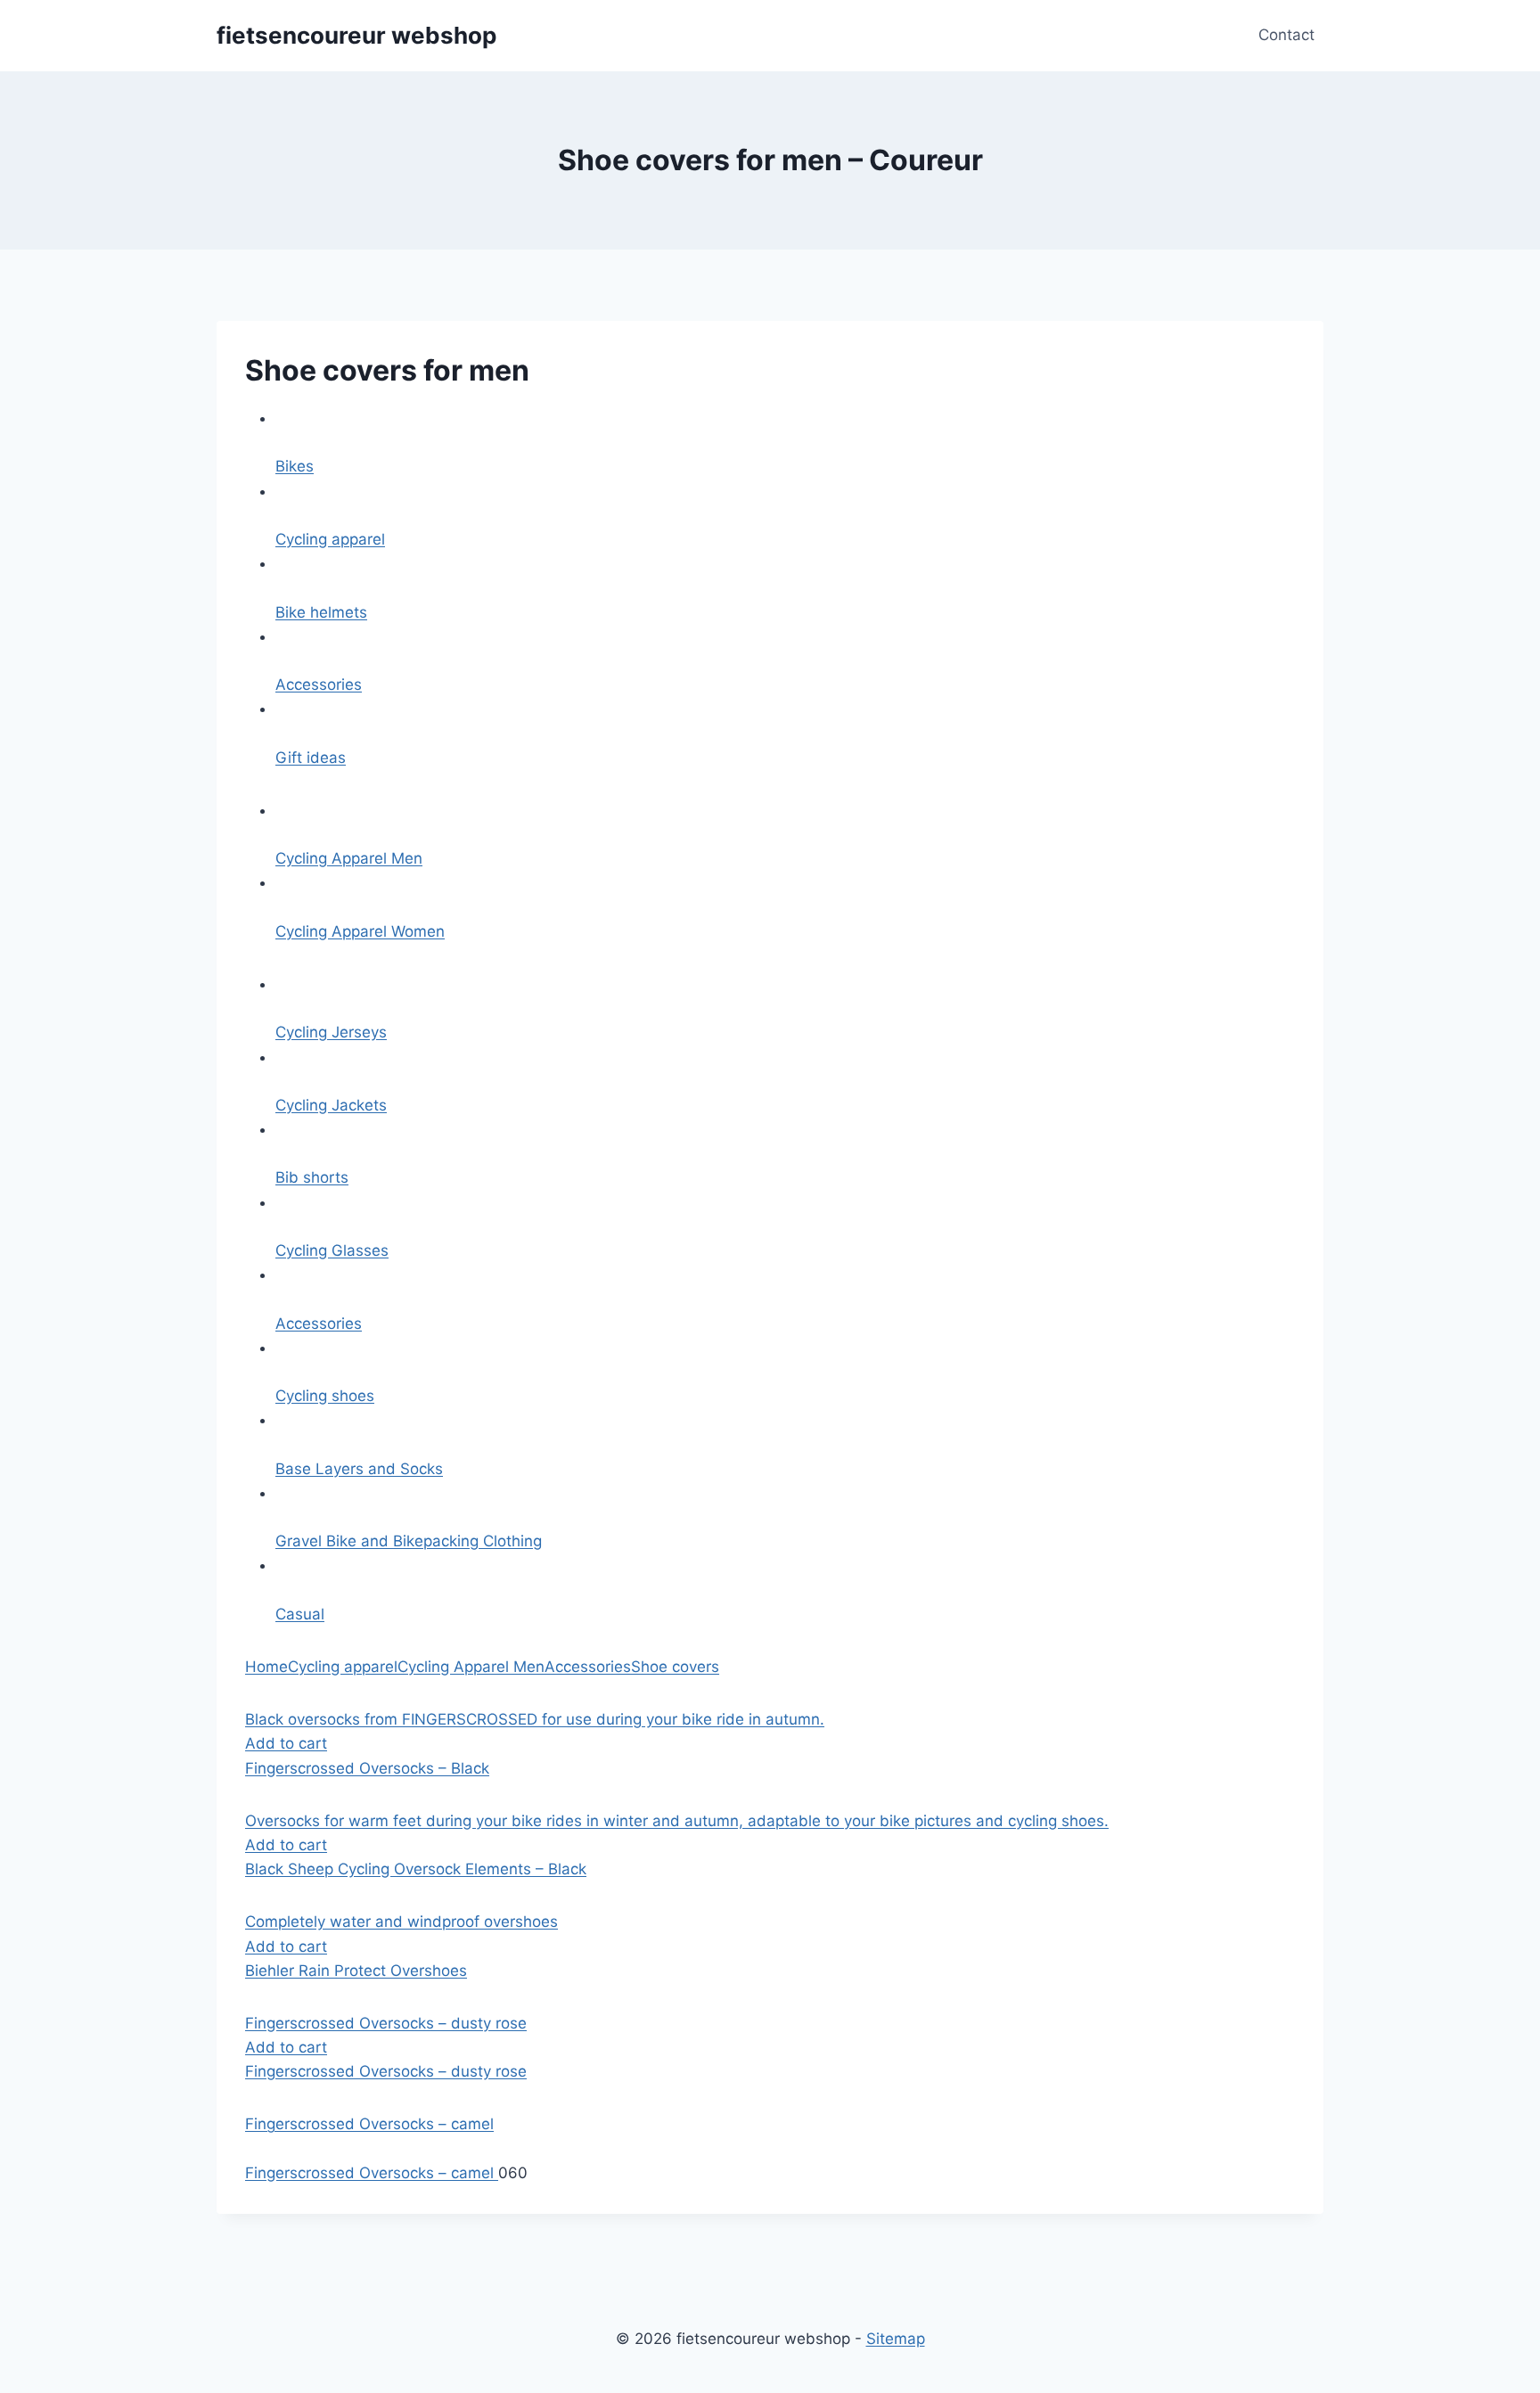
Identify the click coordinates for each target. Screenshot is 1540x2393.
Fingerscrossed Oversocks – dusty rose (386, 2071)
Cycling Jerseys (331, 1032)
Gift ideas (311, 758)
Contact (1286, 35)
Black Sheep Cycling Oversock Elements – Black (416, 1869)
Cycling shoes (325, 1396)
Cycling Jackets (331, 1105)
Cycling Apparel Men (349, 858)
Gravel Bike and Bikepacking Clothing (409, 1541)
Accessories (319, 684)
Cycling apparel (330, 539)
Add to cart (286, 1743)
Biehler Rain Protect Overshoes (356, 1971)
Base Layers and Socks (359, 1469)
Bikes (295, 466)
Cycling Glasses (332, 1250)
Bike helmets (321, 612)
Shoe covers (675, 1667)
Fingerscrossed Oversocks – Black (367, 1768)
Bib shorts (312, 1177)
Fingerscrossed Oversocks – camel (372, 2173)
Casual (300, 1614)
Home (266, 1667)
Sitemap (896, 2339)
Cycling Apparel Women (360, 931)
